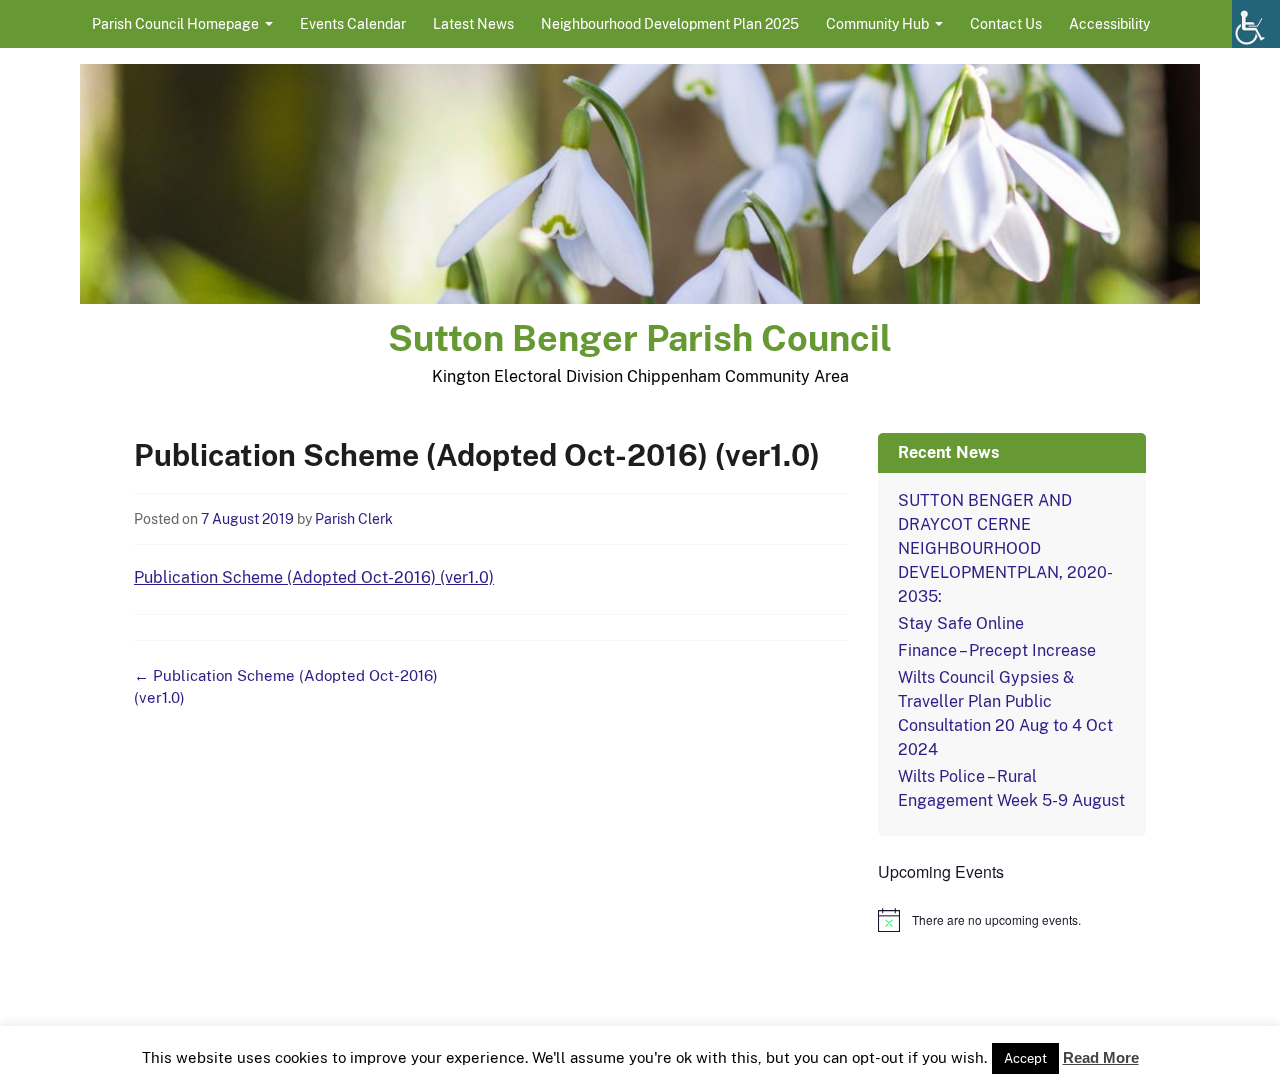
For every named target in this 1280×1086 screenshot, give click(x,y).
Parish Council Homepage (175, 24)
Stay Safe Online (961, 623)
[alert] (1012, 920)
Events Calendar (353, 24)
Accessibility (1109, 24)
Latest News (473, 24)
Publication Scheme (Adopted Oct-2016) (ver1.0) (314, 577)
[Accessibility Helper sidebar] (1256, 24)
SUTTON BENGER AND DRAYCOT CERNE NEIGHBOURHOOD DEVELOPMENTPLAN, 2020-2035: (1005, 548)
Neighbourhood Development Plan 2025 (670, 24)
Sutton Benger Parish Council (640, 338)
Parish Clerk (354, 519)
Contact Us (1006, 24)
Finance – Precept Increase (997, 650)
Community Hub (877, 24)
